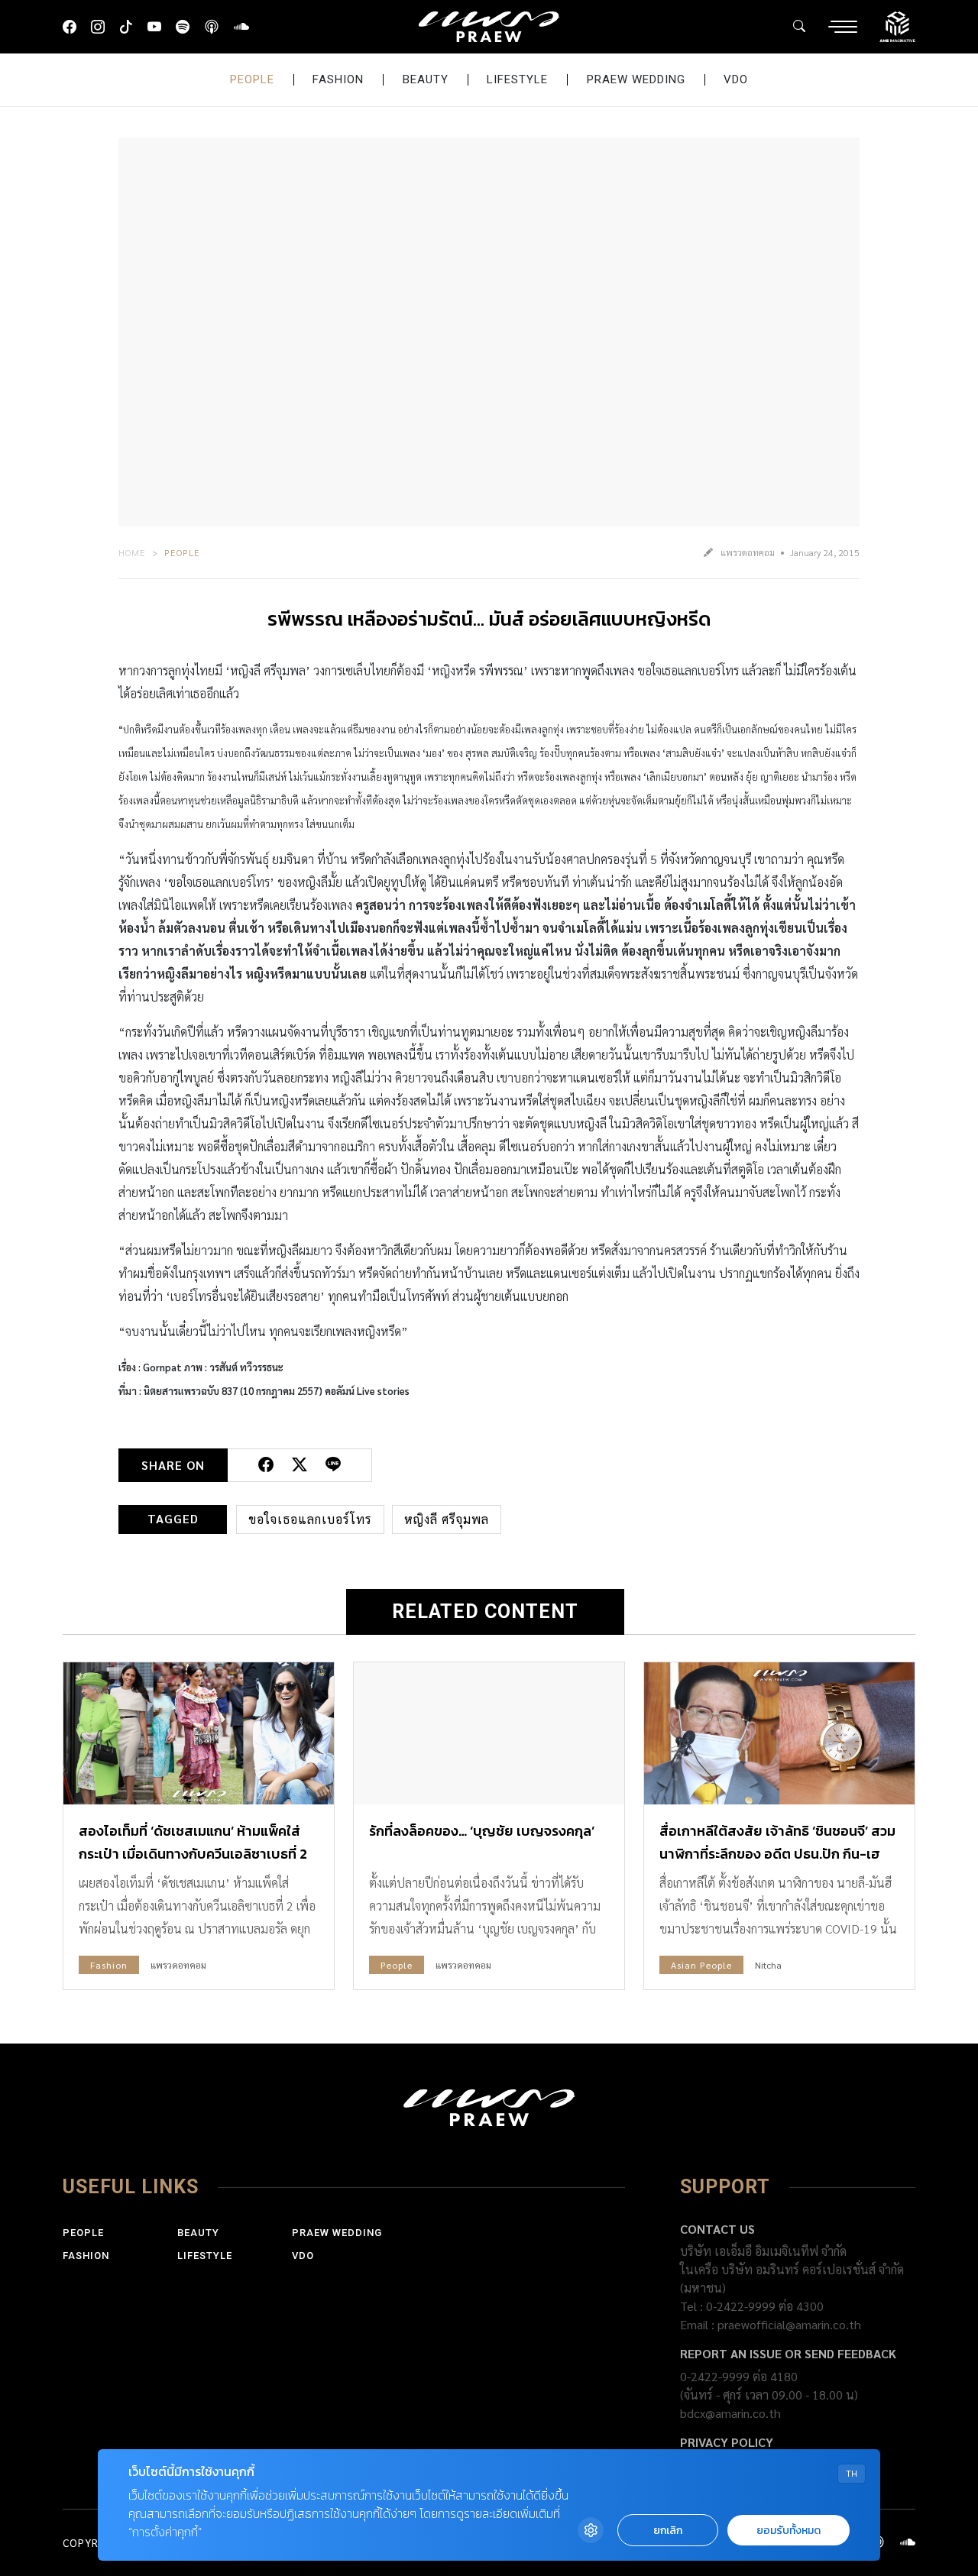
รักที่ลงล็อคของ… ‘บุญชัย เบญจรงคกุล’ (482, 1831)
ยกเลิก (668, 2531)
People (252, 79)
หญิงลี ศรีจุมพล (447, 1519)
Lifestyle (517, 79)
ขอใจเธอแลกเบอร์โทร (310, 1519)
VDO (736, 79)
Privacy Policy (727, 2442)
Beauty (426, 79)
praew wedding (636, 79)
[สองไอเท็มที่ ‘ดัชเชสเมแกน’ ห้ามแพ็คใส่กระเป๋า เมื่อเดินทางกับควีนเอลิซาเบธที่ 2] (199, 1733)
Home (132, 552)
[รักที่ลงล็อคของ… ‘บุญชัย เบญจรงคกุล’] (489, 1733)
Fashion (338, 79)
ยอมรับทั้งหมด (789, 2531)
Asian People (701, 1965)
